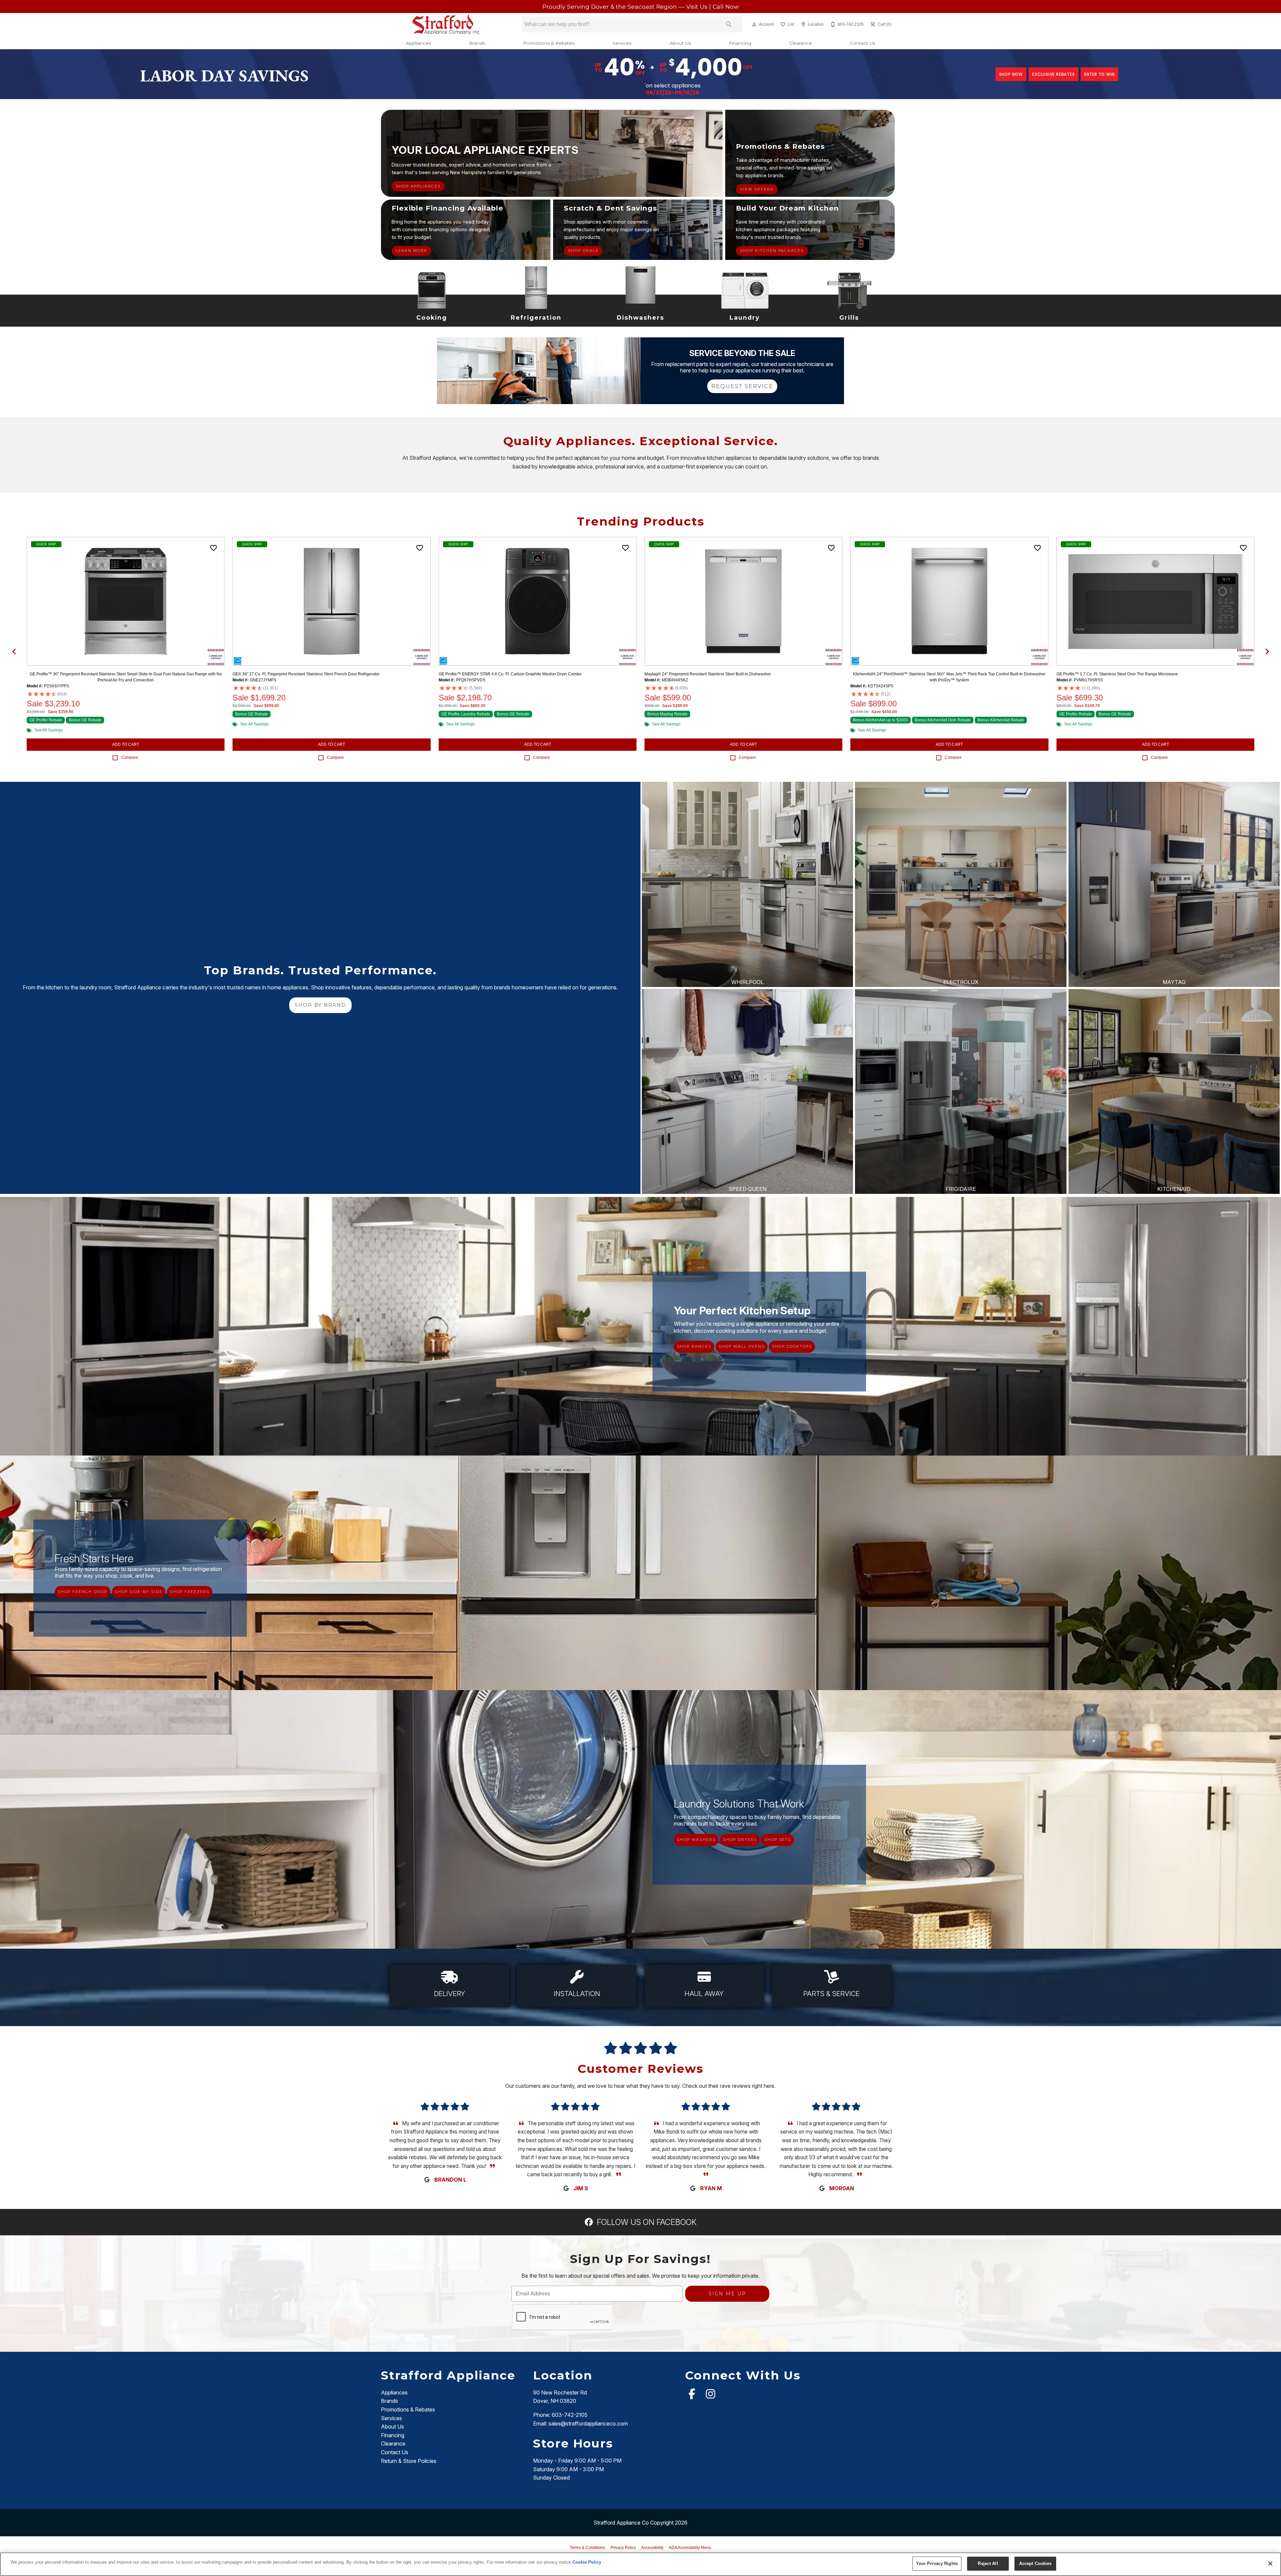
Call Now (726, 7)
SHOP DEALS (583, 251)
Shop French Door (83, 1592)
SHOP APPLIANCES (418, 186)
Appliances (418, 43)
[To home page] (447, 24)
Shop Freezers (190, 1592)
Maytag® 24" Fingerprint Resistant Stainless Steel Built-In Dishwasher (708, 674)
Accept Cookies (1035, 2563)
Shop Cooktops (792, 1346)
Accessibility (652, 2548)
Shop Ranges (694, 1346)
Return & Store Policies (409, 2461)
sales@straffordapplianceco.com (588, 2424)
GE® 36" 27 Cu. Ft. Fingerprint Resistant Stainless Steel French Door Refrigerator (306, 674)
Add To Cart (126, 744)
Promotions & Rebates (549, 43)
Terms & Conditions (587, 2548)
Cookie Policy (587, 2562)
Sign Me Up (727, 2294)
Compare (130, 757)
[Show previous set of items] (14, 651)
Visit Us (698, 7)
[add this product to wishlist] (213, 548)
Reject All (988, 2563)
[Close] (1270, 2564)
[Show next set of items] (1267, 651)
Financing (740, 43)
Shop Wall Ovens (742, 1346)
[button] (754, 24)
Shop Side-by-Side (139, 1592)
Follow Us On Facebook (646, 2222)
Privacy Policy (623, 2548)
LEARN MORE (411, 251)
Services (622, 43)
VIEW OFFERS (757, 189)
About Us (680, 43)
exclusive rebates (1053, 74)
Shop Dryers (740, 1840)
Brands (477, 43)
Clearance (801, 43)
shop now (1011, 74)
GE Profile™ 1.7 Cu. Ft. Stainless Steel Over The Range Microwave (1117, 674)
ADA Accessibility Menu (690, 2548)
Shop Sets (778, 1840)
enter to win (1100, 74)
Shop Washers (696, 1840)
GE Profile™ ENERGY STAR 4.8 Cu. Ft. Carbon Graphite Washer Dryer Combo (510, 674)
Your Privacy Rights (937, 2563)
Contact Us (863, 43)
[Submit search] (729, 24)
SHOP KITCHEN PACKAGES (772, 251)
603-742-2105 (570, 2415)
